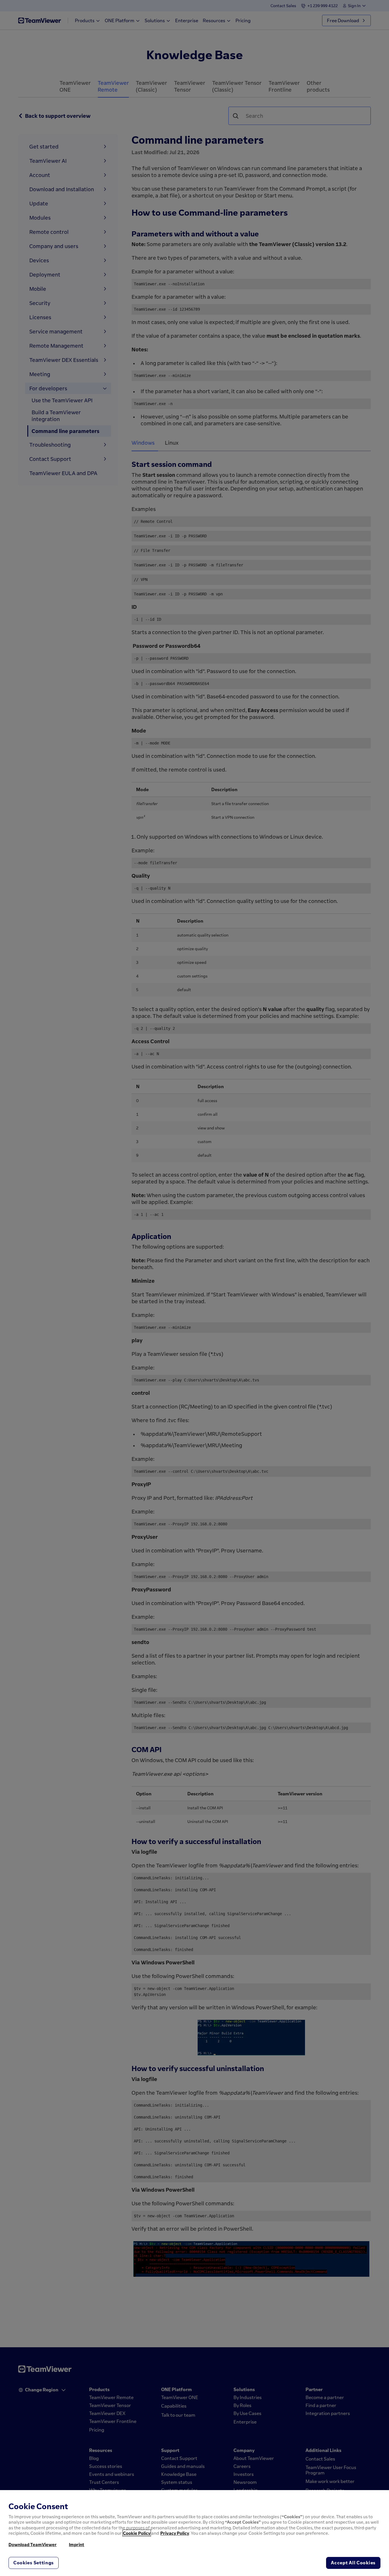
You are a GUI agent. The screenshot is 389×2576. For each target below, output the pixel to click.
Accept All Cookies (353, 2563)
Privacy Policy (175, 2533)
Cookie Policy (137, 2533)
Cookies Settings (34, 2563)
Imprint (77, 2544)
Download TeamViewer (33, 2544)
